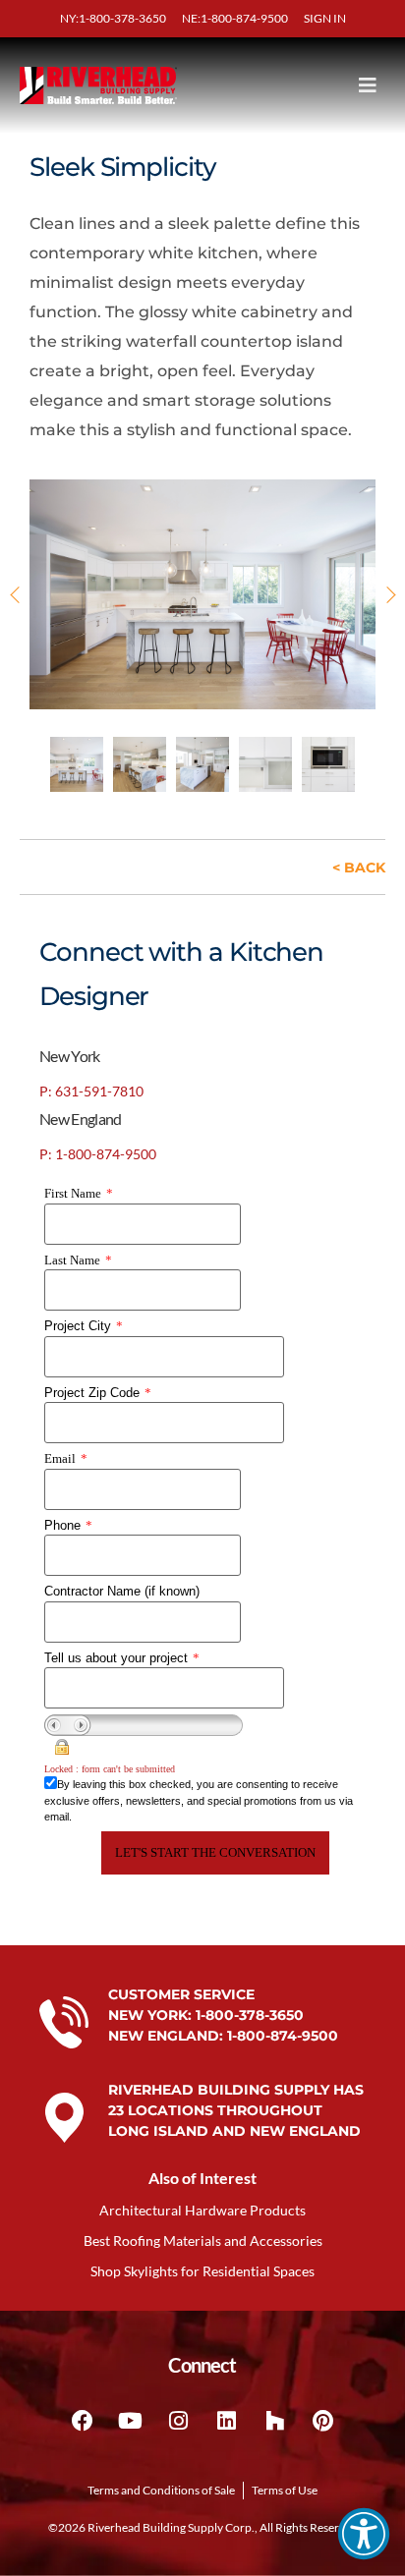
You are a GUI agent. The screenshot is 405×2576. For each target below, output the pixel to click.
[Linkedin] (227, 2421)
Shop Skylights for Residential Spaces (202, 2271)
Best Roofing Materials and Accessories (203, 2240)
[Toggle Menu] (330, 85)
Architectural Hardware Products (202, 2210)
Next (387, 595)
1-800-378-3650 (250, 2015)
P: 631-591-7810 (91, 1091)
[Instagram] (179, 2421)
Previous (18, 595)
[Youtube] (131, 2421)
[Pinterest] (323, 2421)
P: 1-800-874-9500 (98, 1154)
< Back (359, 868)
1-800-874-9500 (283, 2036)
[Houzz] (275, 2421)
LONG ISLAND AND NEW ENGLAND (234, 2131)
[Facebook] (83, 2421)
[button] (364, 2534)
